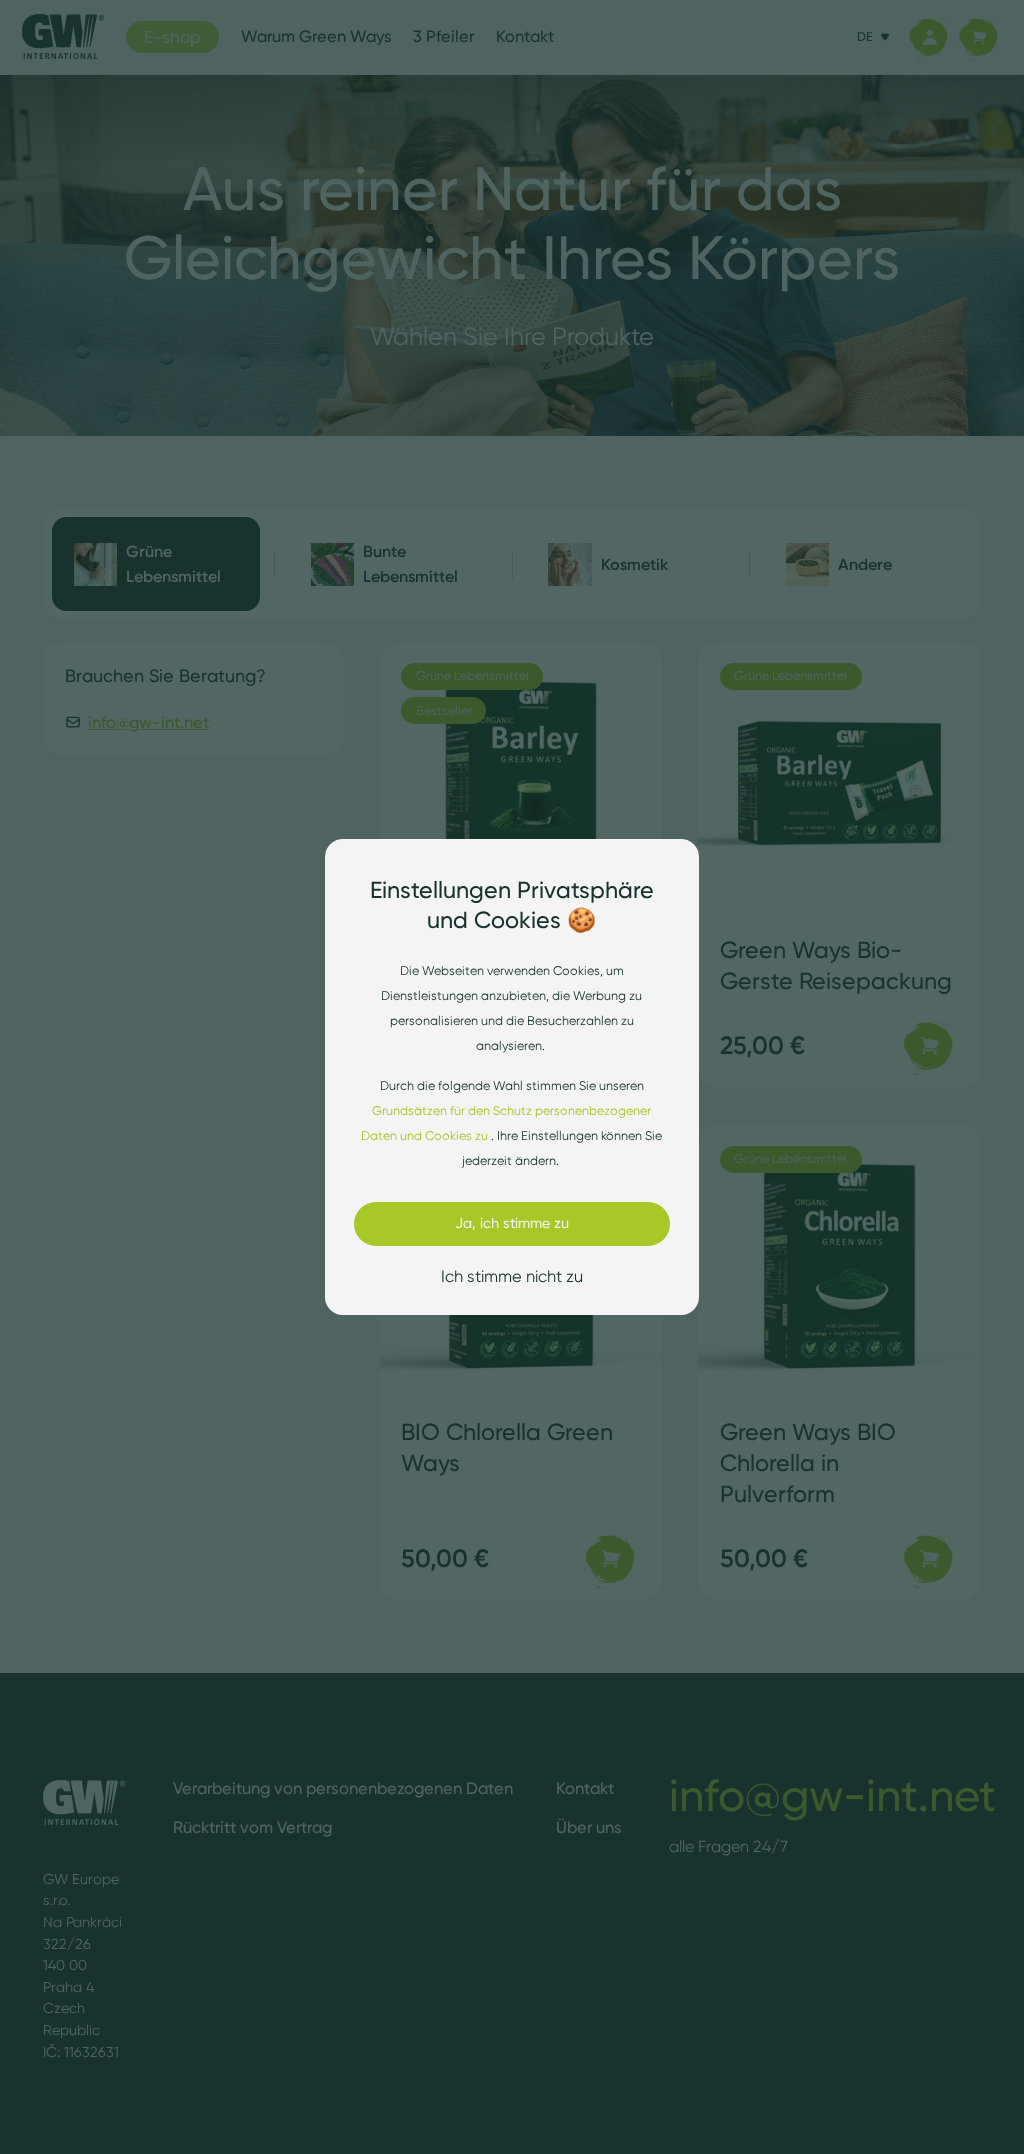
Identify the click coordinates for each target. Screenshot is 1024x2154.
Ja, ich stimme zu (512, 1223)
